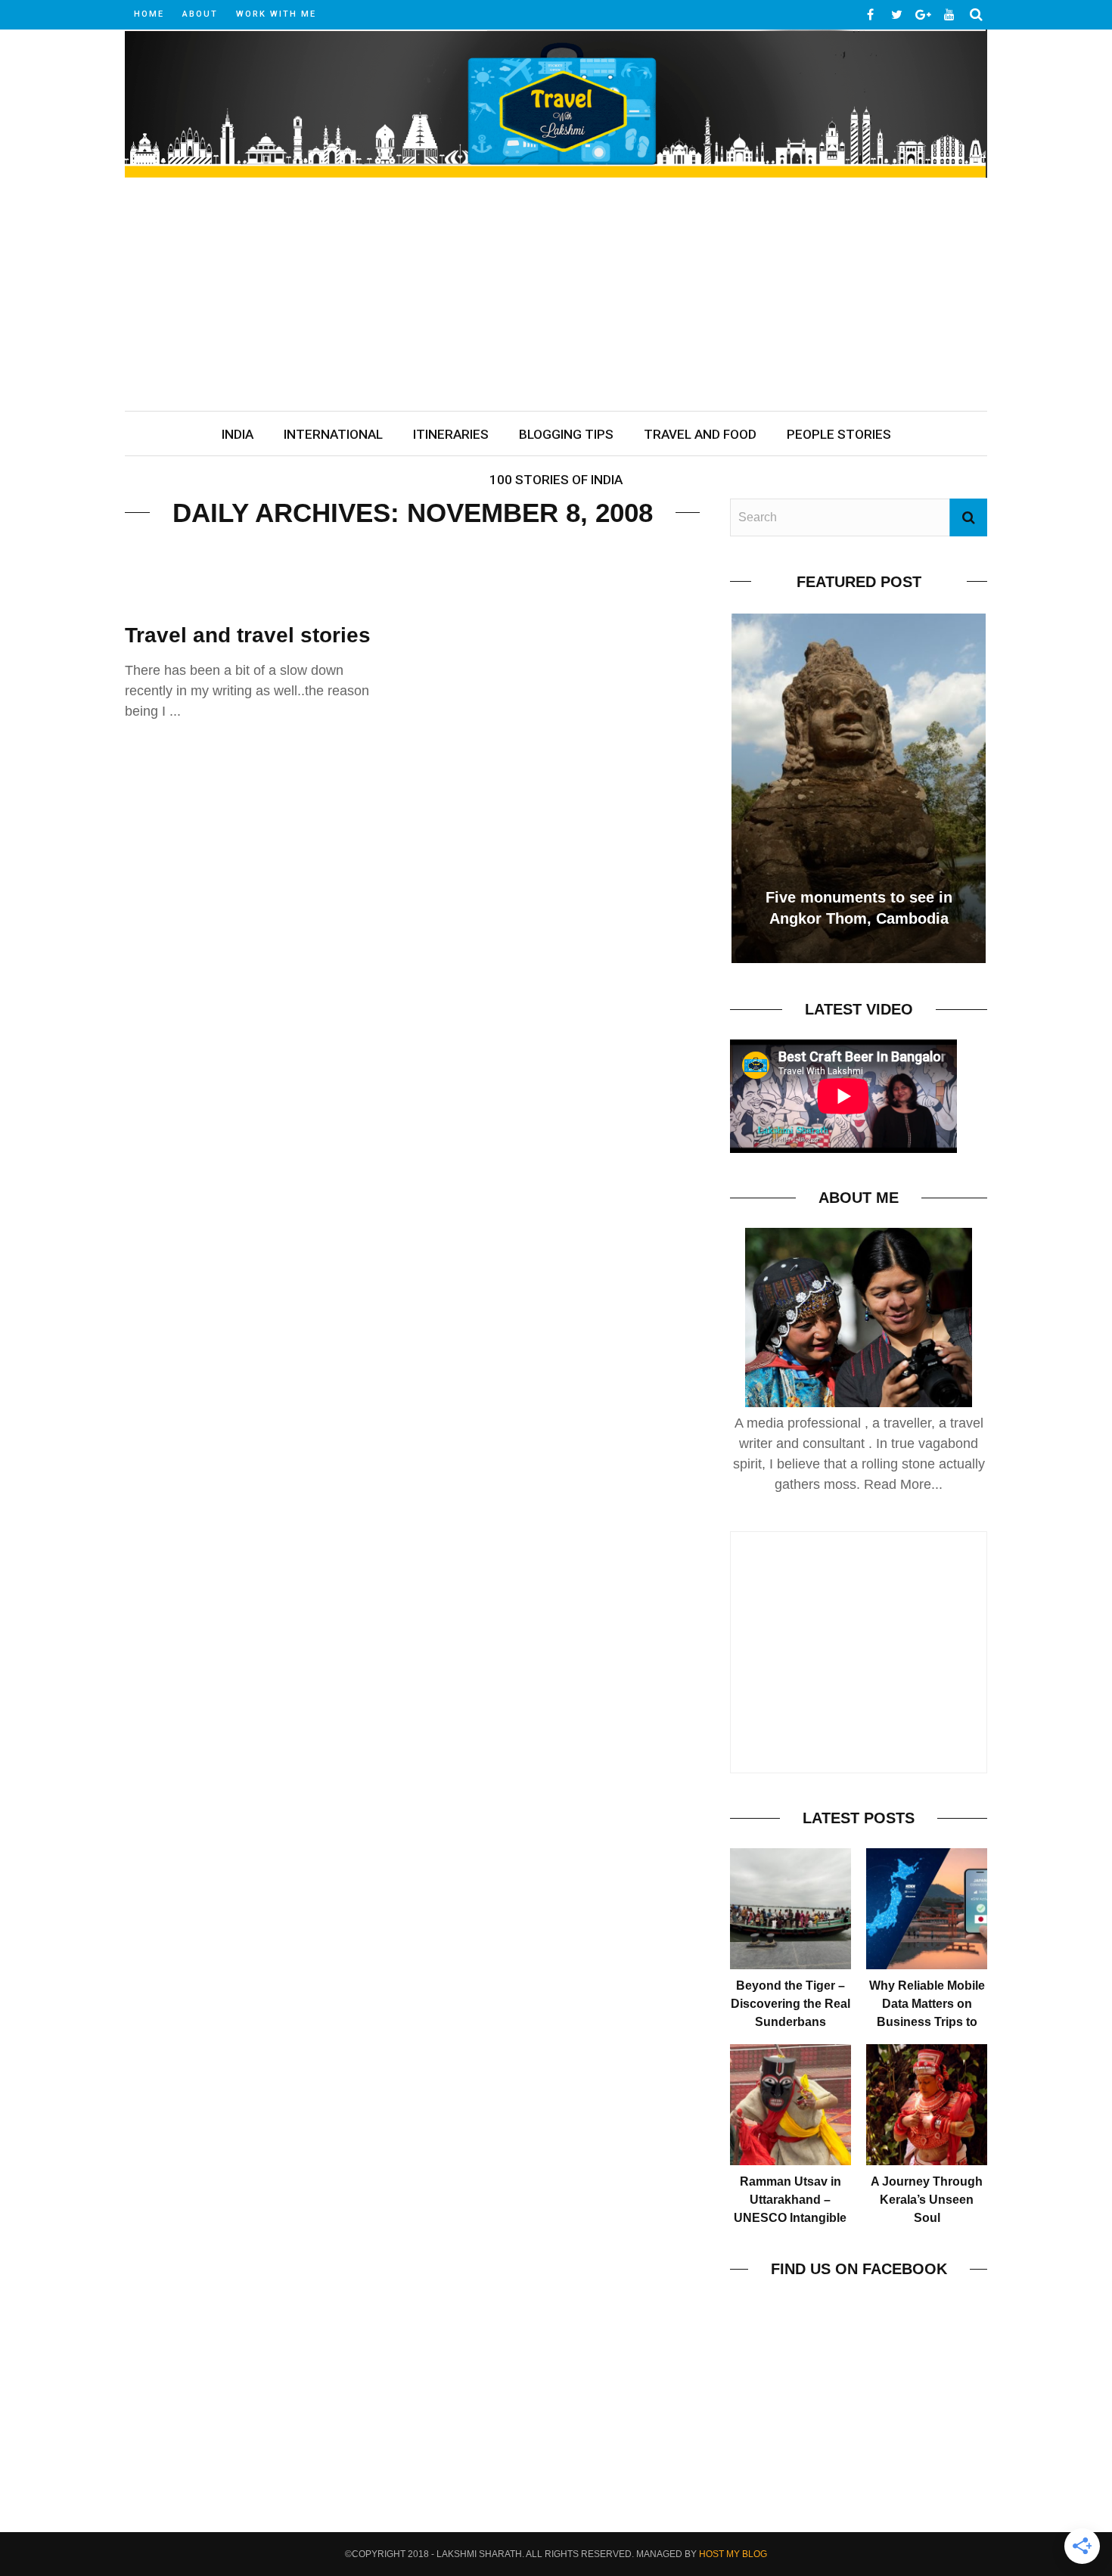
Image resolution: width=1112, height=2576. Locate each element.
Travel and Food (700, 434)
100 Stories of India (556, 480)
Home (149, 14)
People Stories (839, 434)
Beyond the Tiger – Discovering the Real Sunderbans (791, 2004)
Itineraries (451, 434)
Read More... (903, 1484)
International (333, 434)
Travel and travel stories (248, 635)
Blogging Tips (566, 434)
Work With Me (276, 14)
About (200, 14)
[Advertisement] (556, 297)
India (238, 434)
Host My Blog (733, 2554)
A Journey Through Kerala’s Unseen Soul (927, 2200)
